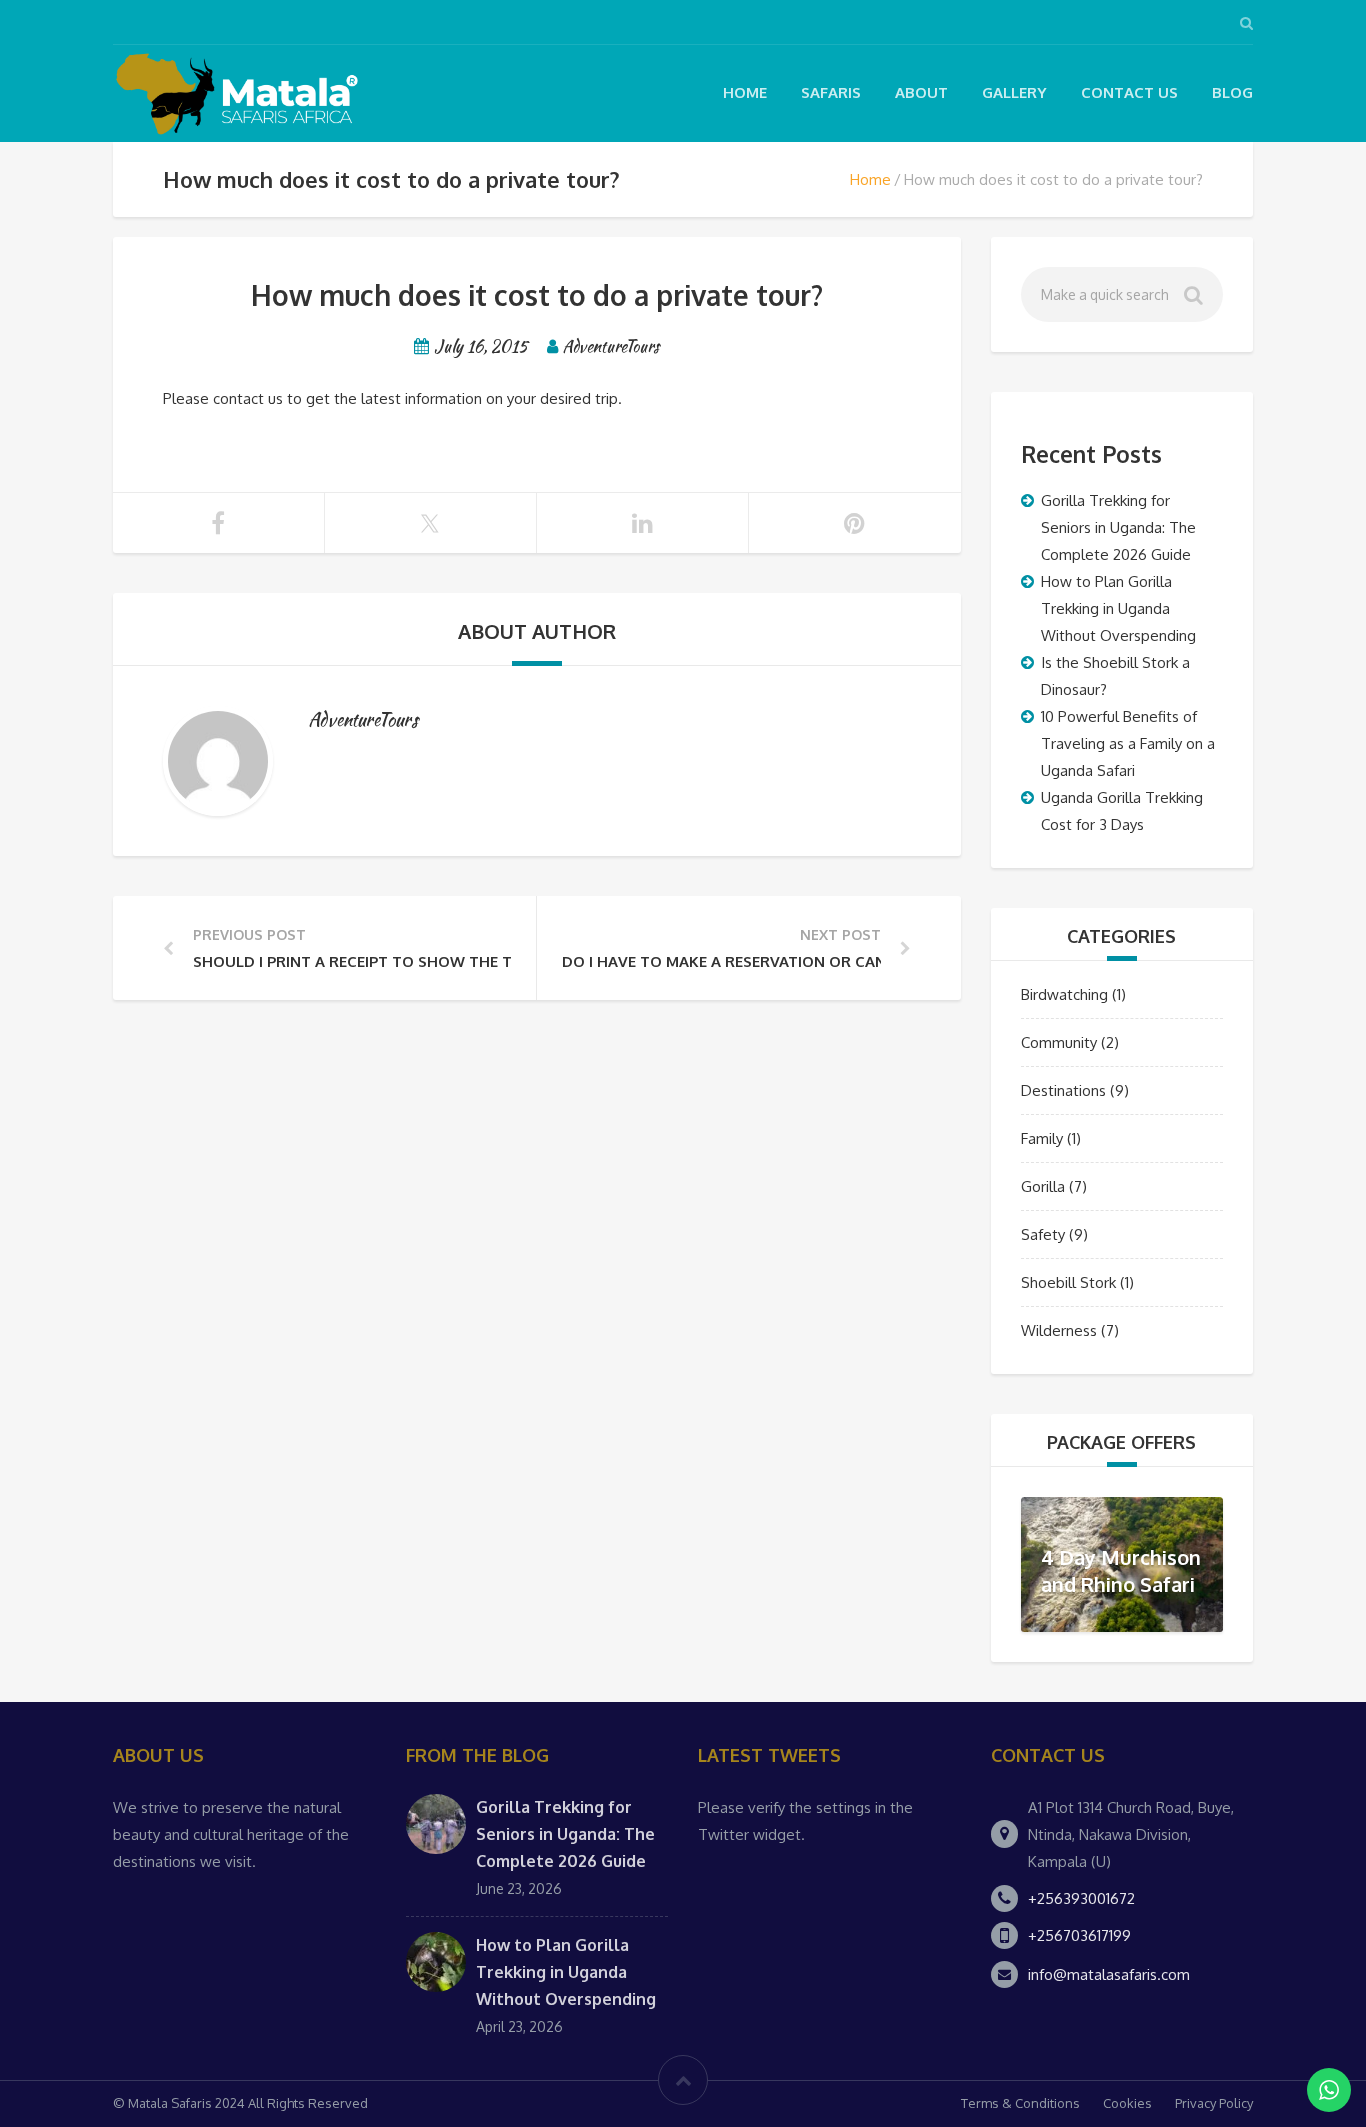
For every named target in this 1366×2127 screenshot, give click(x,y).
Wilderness (1059, 1330)
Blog (1232, 92)
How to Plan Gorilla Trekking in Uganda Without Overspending (1118, 608)
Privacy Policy (1214, 2103)
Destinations (1063, 1090)
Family (1042, 1138)
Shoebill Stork (1068, 1282)
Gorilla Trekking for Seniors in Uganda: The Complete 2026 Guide (1118, 527)
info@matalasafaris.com (1109, 1974)
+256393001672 (1081, 1898)
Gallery (1014, 92)
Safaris (831, 92)
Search (1196, 300)
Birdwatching (1064, 994)
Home (745, 92)
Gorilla (1043, 1186)
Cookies (1127, 2103)
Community (1059, 1042)
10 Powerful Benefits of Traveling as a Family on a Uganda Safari (1128, 743)
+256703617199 (1079, 1935)
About (921, 92)
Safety (1043, 1234)
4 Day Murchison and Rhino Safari (1121, 1570)
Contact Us (1129, 92)
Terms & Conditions (1020, 2103)
